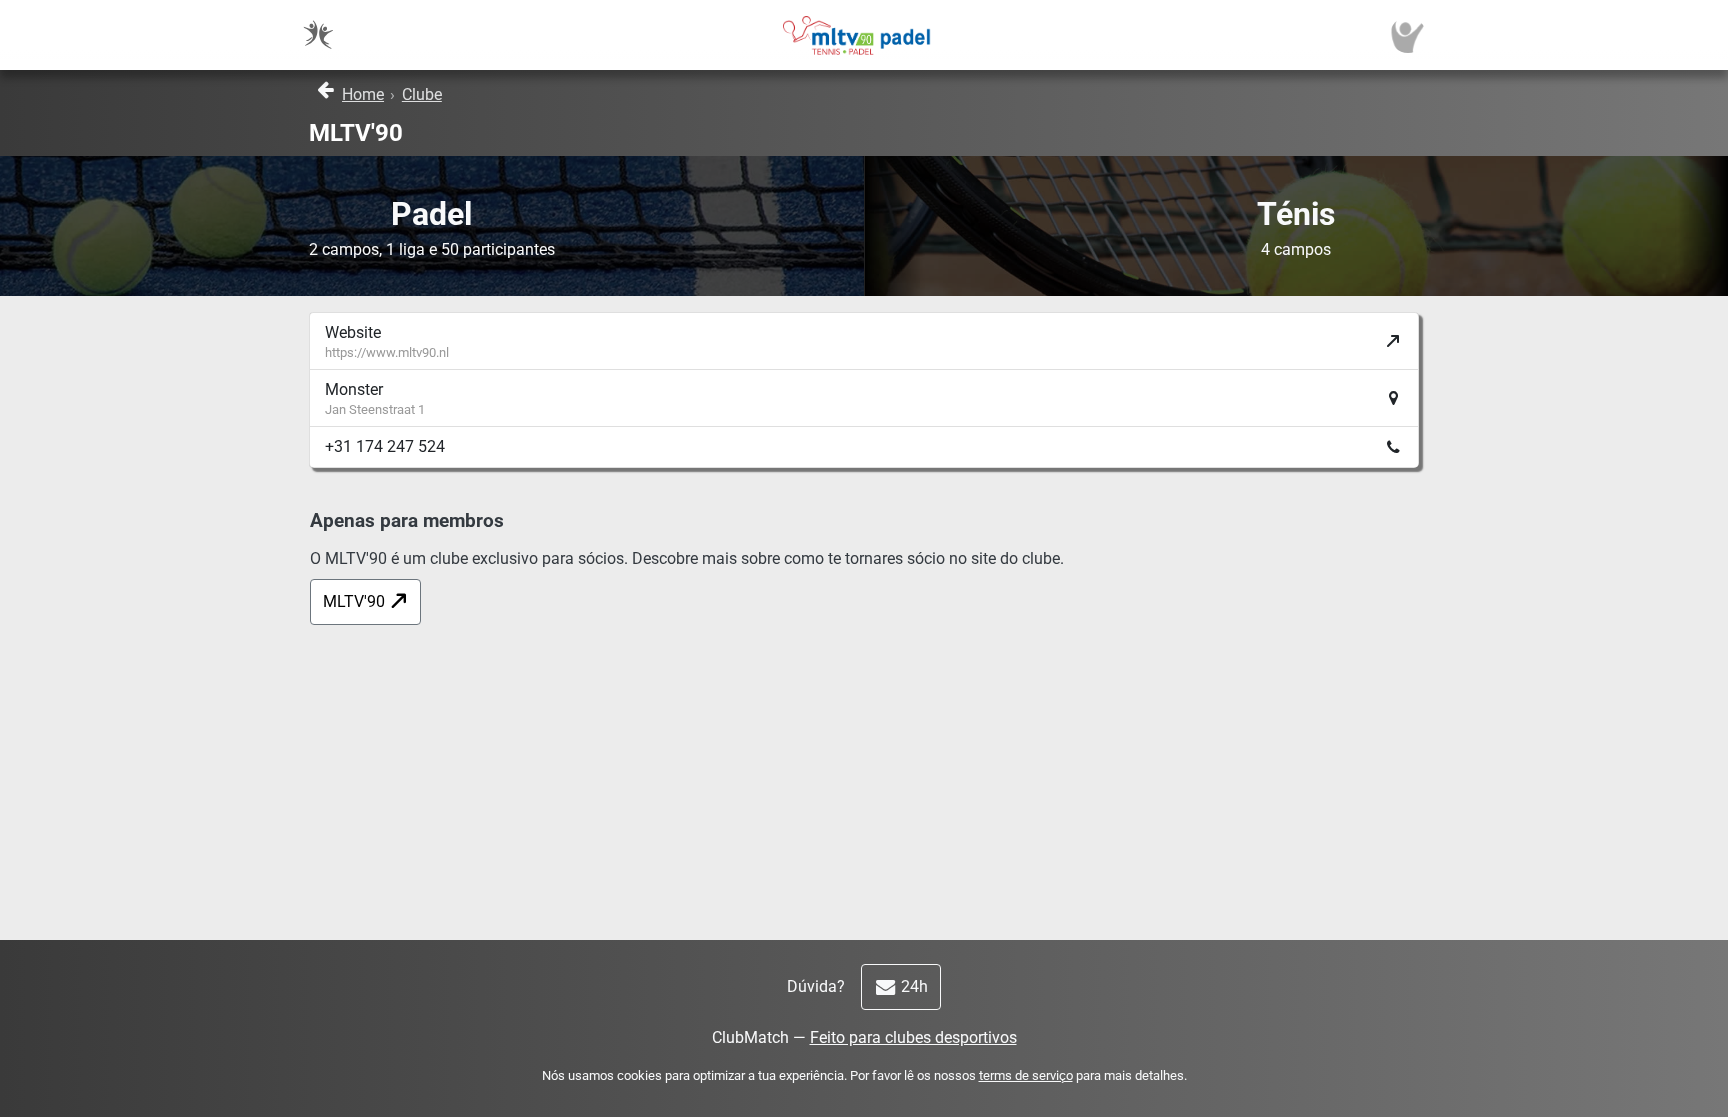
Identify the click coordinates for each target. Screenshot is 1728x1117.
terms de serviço (1026, 1075)
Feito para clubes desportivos (913, 1037)
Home (363, 94)
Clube (422, 94)
